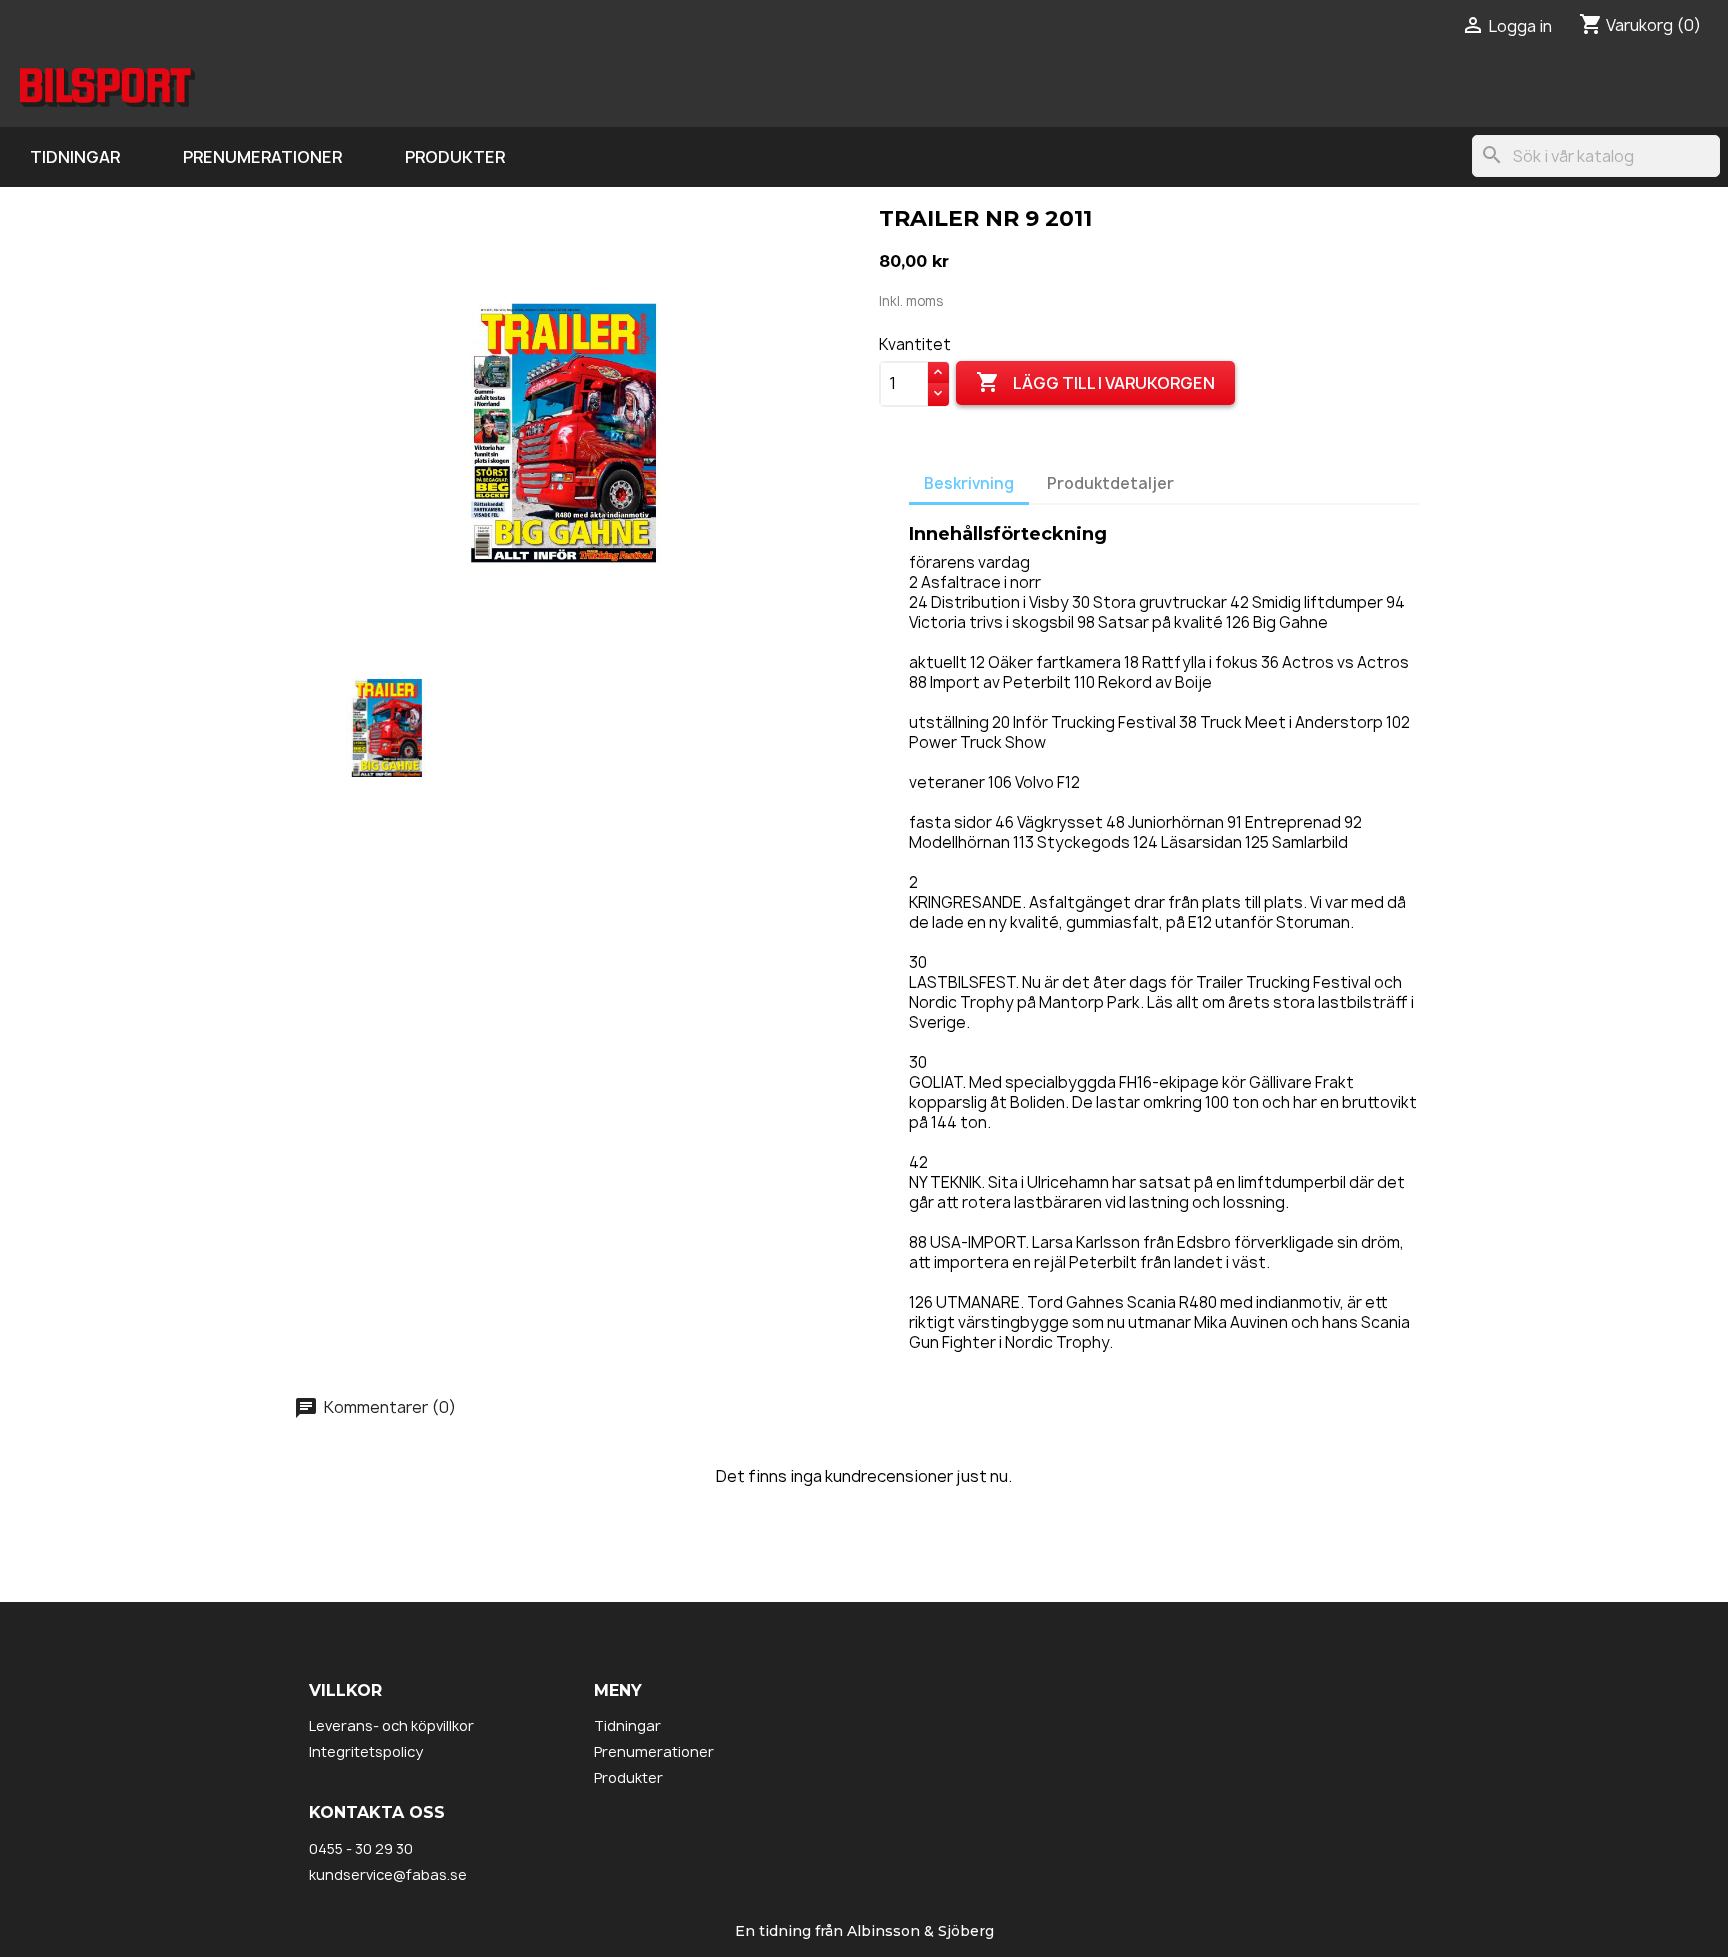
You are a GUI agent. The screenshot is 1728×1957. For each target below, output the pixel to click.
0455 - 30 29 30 (361, 1848)
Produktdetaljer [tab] (1110, 483)
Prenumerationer (262, 157)
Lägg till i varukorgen (1095, 382)
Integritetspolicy (366, 1751)
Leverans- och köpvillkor (391, 1725)
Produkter (455, 157)
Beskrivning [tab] (969, 483)
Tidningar (75, 157)
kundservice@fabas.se (388, 1874)
